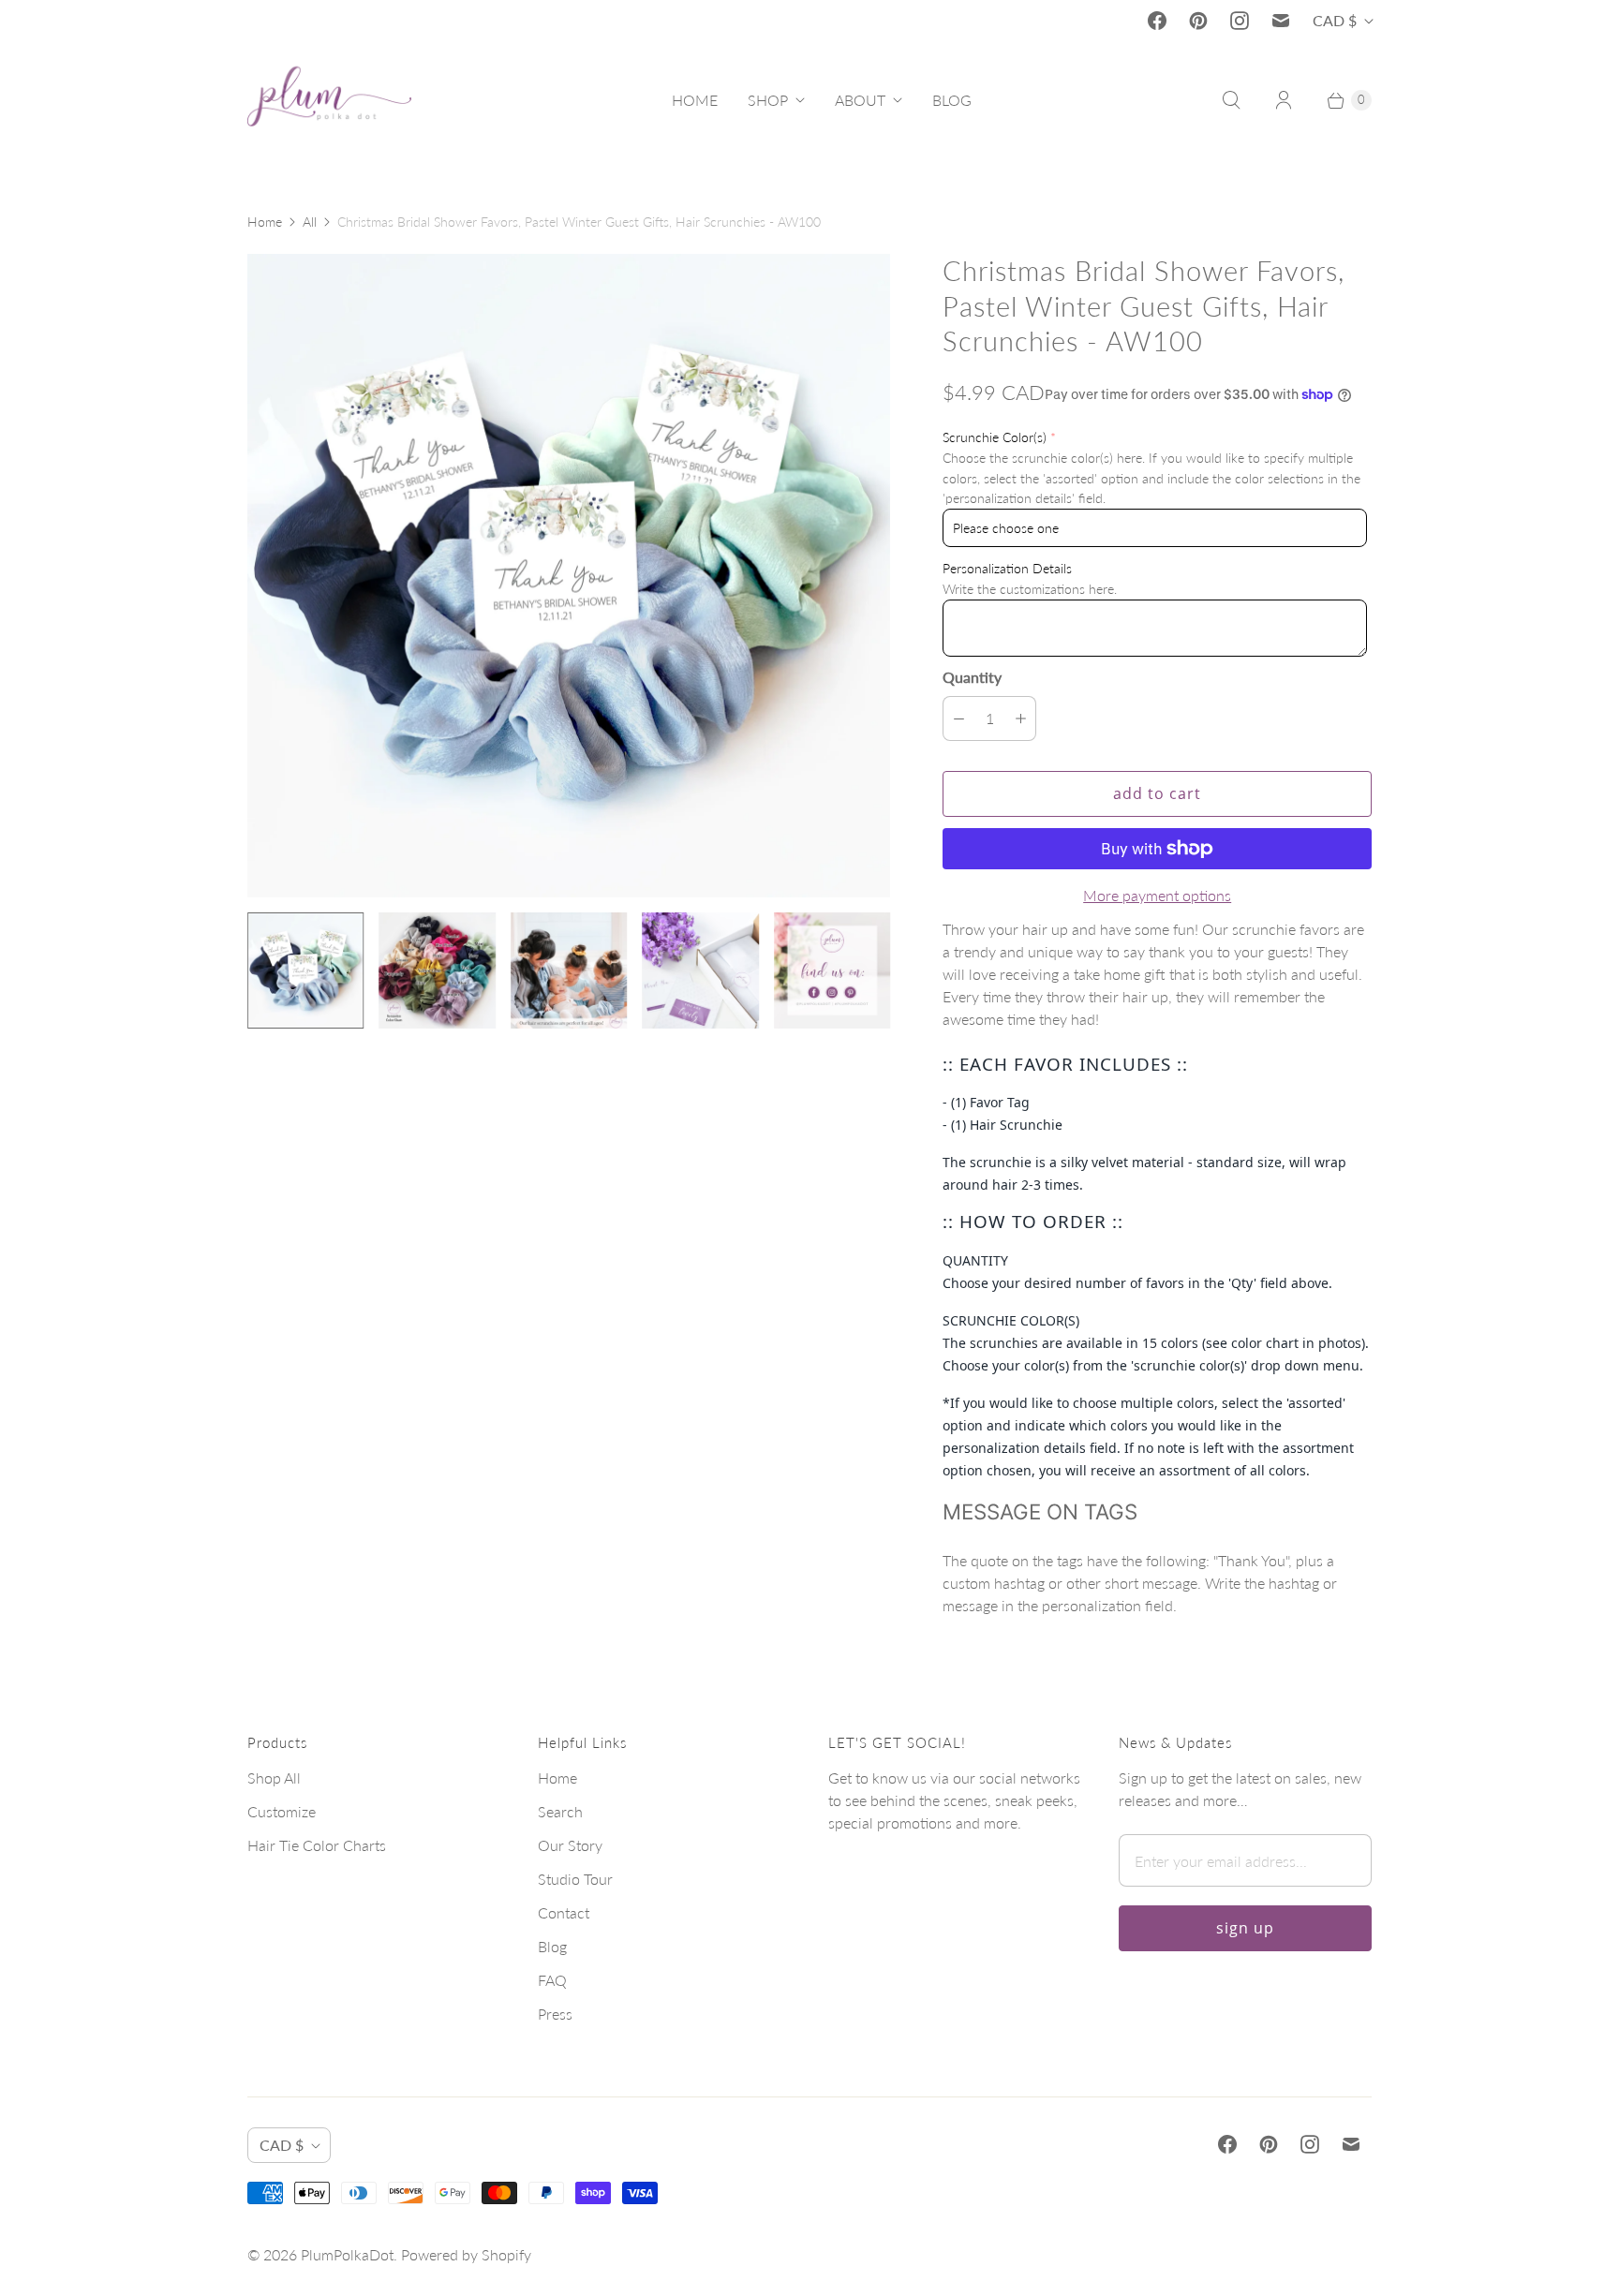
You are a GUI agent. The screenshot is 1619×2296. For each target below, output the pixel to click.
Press (555, 2014)
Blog (552, 1946)
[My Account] (1284, 100)
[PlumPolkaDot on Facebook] (1157, 21)
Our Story (570, 1845)
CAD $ (1335, 20)
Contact (564, 1912)
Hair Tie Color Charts (317, 1845)
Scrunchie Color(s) (995, 437)
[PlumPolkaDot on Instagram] (1240, 21)
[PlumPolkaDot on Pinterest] (1198, 21)
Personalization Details (1007, 568)
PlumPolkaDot (347, 2254)
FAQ (552, 1980)
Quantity (972, 677)
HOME (695, 100)
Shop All (274, 1778)
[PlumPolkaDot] (329, 100)
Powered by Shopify (466, 2254)
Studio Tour (575, 1879)
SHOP (768, 100)
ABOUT (860, 100)
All (310, 222)
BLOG (952, 100)
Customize (282, 1811)
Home (265, 222)
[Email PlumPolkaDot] (1281, 21)
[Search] (1231, 100)
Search (560, 1811)
